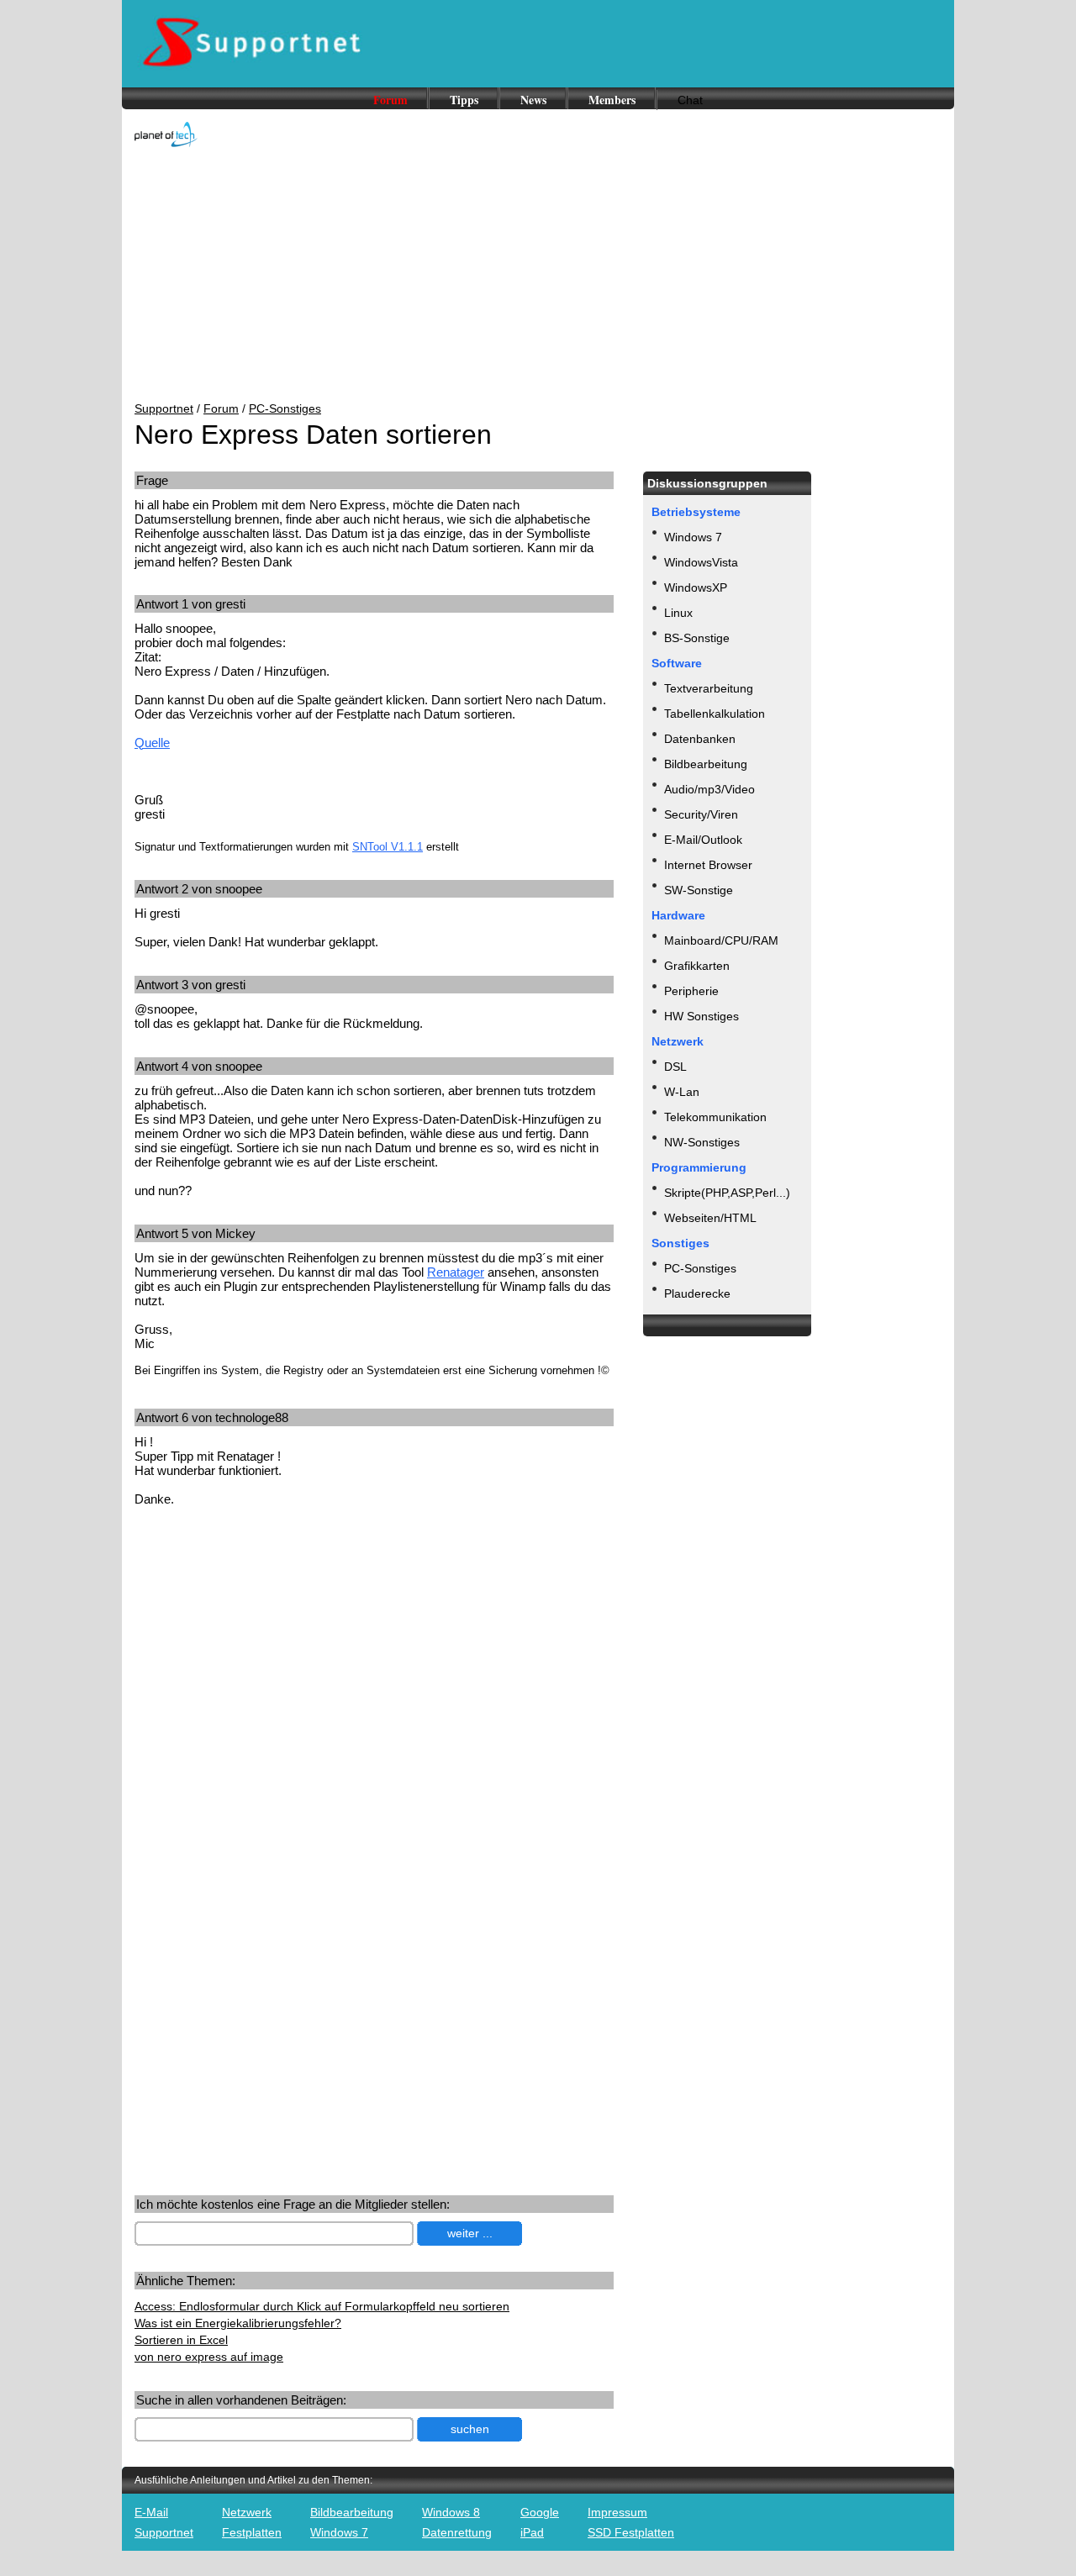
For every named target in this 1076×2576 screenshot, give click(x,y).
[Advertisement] (538, 276)
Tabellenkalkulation (715, 714)
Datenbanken (700, 739)
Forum (390, 100)
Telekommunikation (715, 1117)
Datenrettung (457, 2532)
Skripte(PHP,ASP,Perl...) (727, 1193)
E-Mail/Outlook (703, 840)
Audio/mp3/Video (709, 789)
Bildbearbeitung (706, 764)
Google (540, 2512)
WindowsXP (696, 587)
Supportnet (164, 408)
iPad (532, 2532)
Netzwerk (247, 2512)
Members (612, 100)
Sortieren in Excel (181, 2340)
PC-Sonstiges (285, 408)
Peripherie (691, 991)
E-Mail (151, 2512)
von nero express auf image (209, 2357)
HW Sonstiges (702, 1016)
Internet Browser (708, 865)
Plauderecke (697, 1293)
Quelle (152, 743)
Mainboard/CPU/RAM (721, 940)
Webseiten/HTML (710, 1218)
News (533, 100)
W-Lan (682, 1092)
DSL (675, 1067)
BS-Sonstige (697, 638)
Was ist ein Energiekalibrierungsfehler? (238, 2323)
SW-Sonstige (699, 890)
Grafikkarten (697, 966)
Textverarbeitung (709, 688)
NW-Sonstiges (702, 1142)
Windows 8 (451, 2512)
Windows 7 (693, 537)
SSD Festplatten (631, 2532)
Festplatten (252, 2532)
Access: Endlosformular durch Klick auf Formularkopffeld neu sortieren (322, 2306)
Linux (678, 613)
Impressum (617, 2512)
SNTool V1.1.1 (388, 847)
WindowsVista (701, 562)
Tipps (464, 100)
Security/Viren (701, 814)
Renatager (456, 1272)
